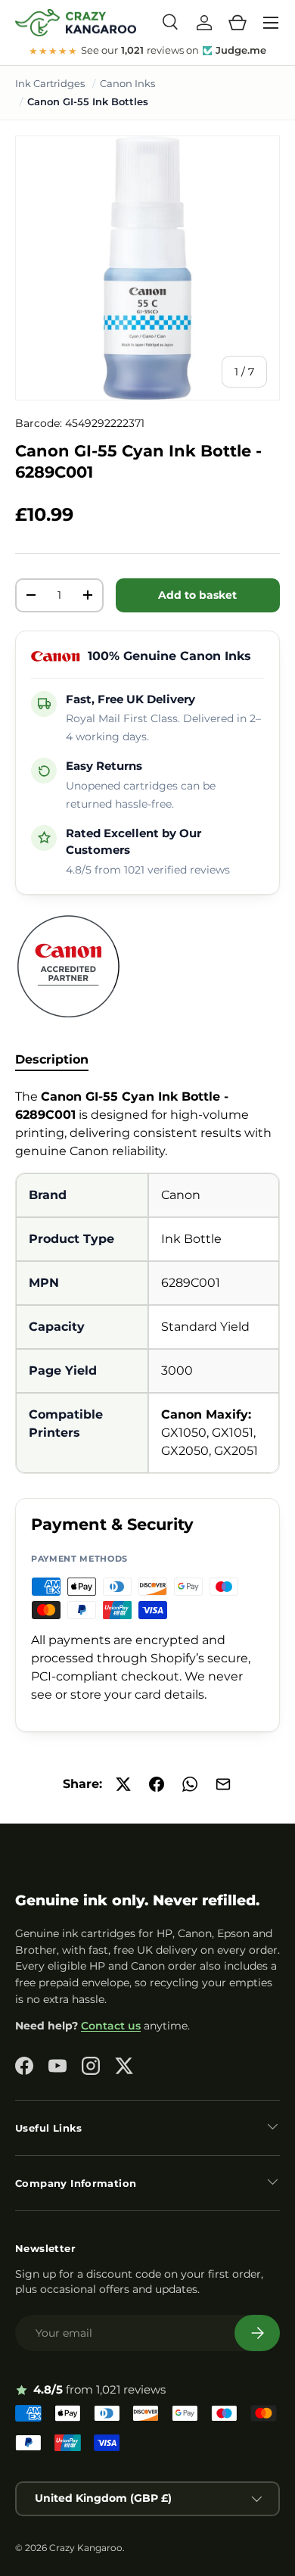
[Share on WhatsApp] (190, 1784)
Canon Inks (127, 83)
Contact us (111, 2026)
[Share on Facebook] (157, 1784)
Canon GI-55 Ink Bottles (88, 101)
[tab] (52, 1059)
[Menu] (271, 23)
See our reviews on (148, 51)
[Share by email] (223, 1784)
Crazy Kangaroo (86, 2548)
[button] (238, 23)
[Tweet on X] (123, 1784)
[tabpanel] (147, 1281)
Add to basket (197, 595)
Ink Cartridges (50, 83)
